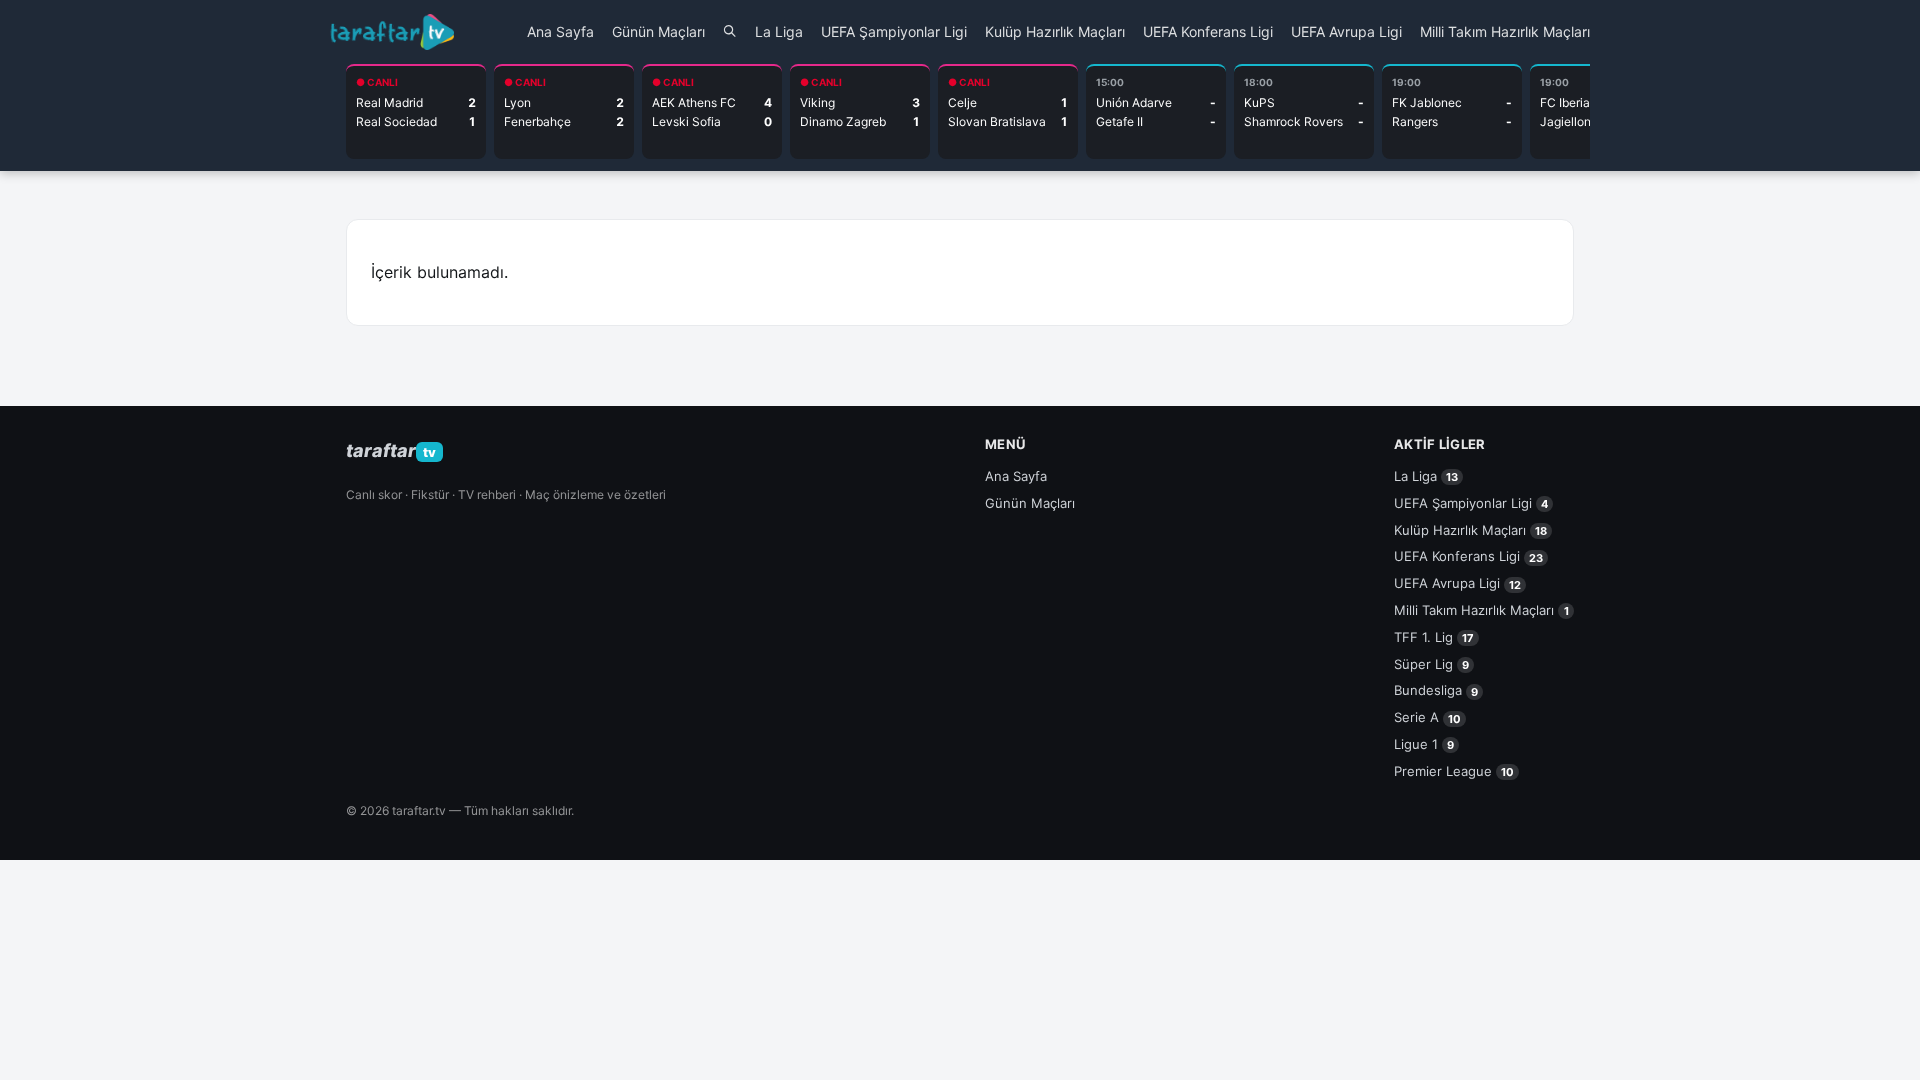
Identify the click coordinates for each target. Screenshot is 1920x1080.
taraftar (391, 450)
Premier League (1454, 771)
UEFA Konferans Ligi (1208, 31)
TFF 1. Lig (1434, 637)
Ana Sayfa (560, 31)
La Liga (779, 31)
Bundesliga (1436, 690)
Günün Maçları (658, 31)
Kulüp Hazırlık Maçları (1055, 31)
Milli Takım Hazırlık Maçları (1505, 31)
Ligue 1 (1424, 744)
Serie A (1427, 717)
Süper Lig (1431, 664)
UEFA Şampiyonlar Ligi (894, 31)
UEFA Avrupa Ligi (1346, 31)
